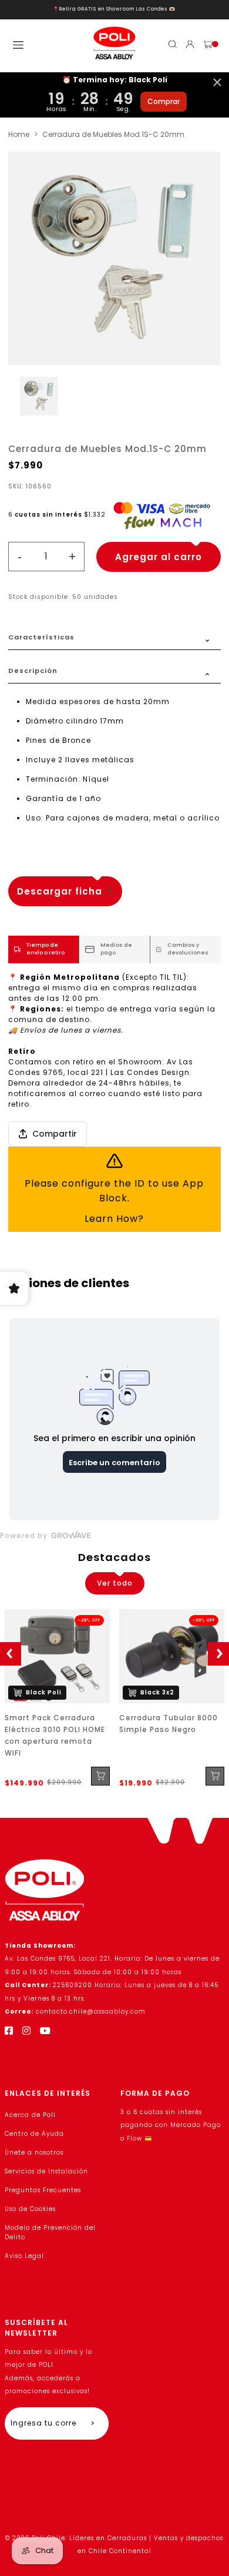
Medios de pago (116, 949)
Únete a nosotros (34, 2153)
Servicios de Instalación (46, 2171)
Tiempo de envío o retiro (46, 949)
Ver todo (115, 1583)
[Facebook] (9, 2031)
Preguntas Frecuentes (43, 2190)
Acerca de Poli (30, 2115)
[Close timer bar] (217, 82)
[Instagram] (27, 2031)
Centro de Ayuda (34, 2134)
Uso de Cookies (30, 2209)
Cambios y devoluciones (188, 949)
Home (19, 134)
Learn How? (114, 1219)
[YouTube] (46, 2031)
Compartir (55, 1134)
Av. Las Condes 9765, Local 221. (60, 1959)
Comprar (164, 101)
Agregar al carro (159, 557)
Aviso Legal (24, 2256)
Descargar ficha (61, 891)
